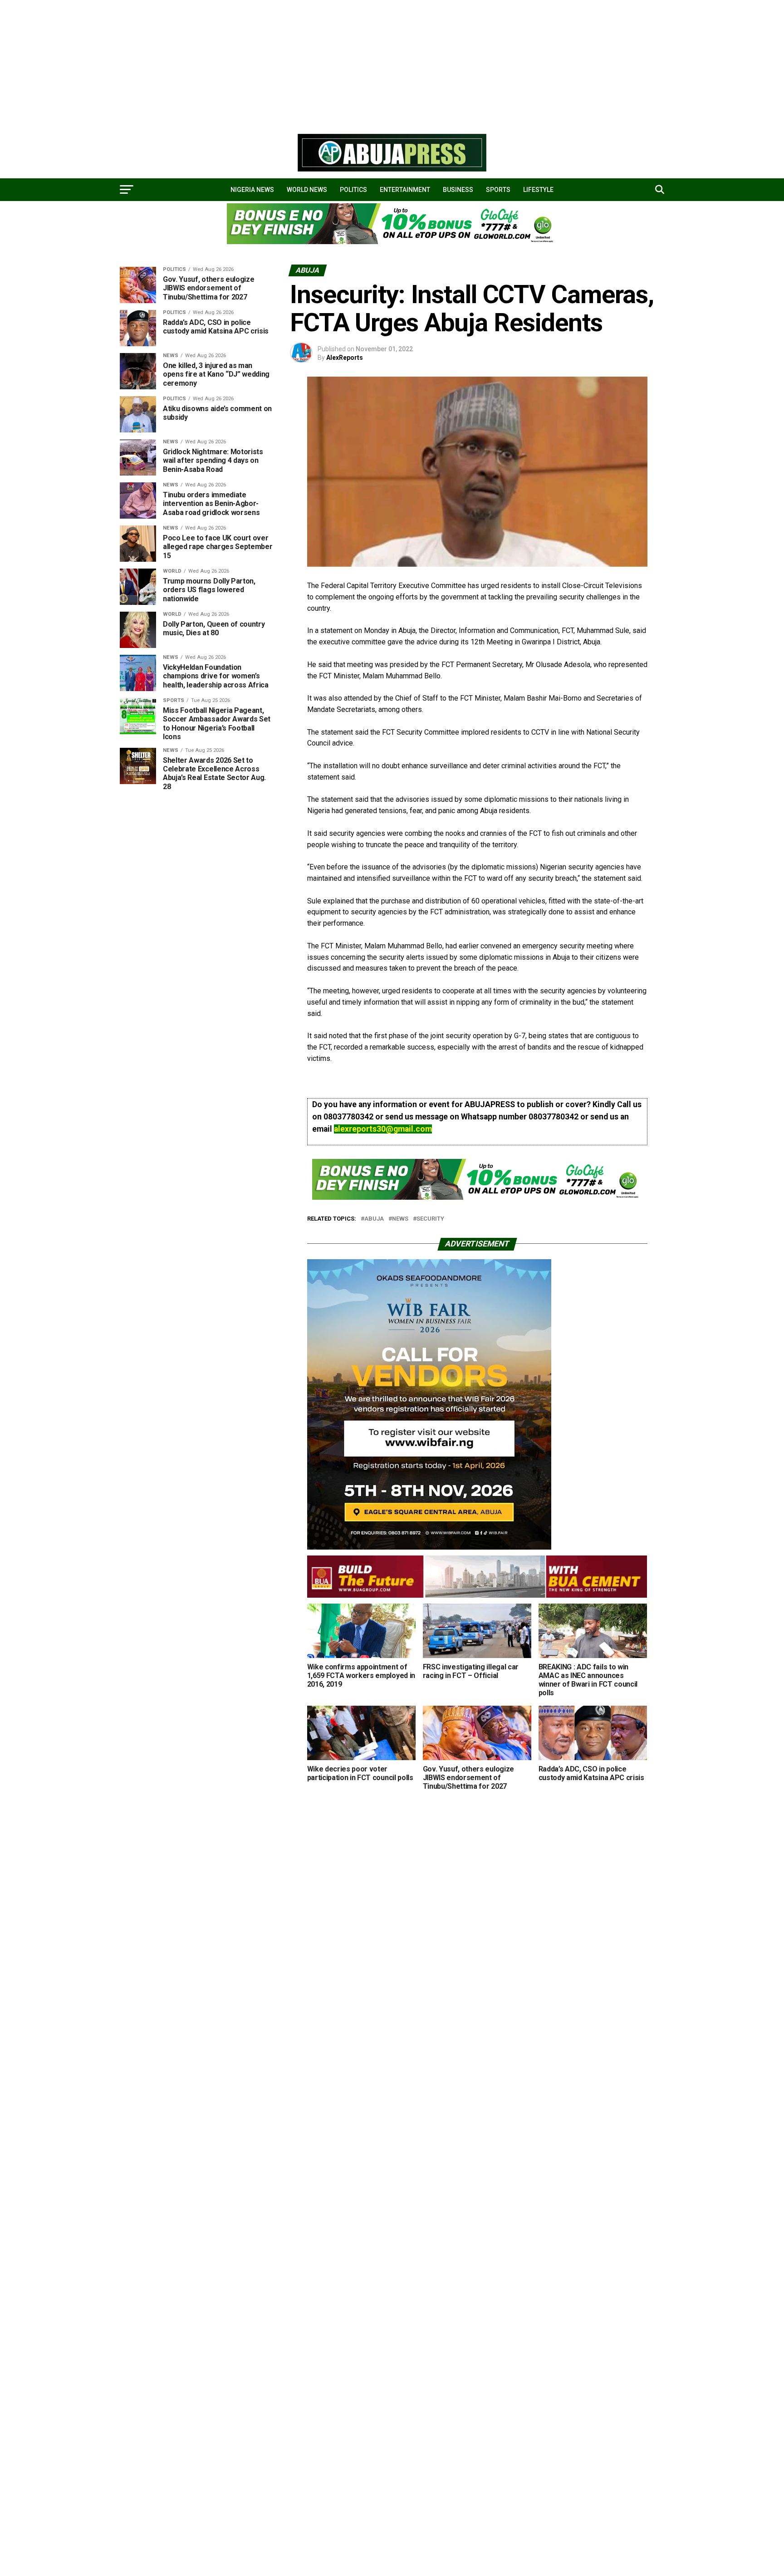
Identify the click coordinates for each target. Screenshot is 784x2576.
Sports (498, 190)
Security (430, 1219)
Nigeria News (252, 190)
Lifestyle (538, 190)
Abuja (374, 1219)
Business (458, 190)
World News (307, 190)
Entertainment (405, 190)
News (400, 1219)
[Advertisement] (272, 64)
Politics (353, 190)
